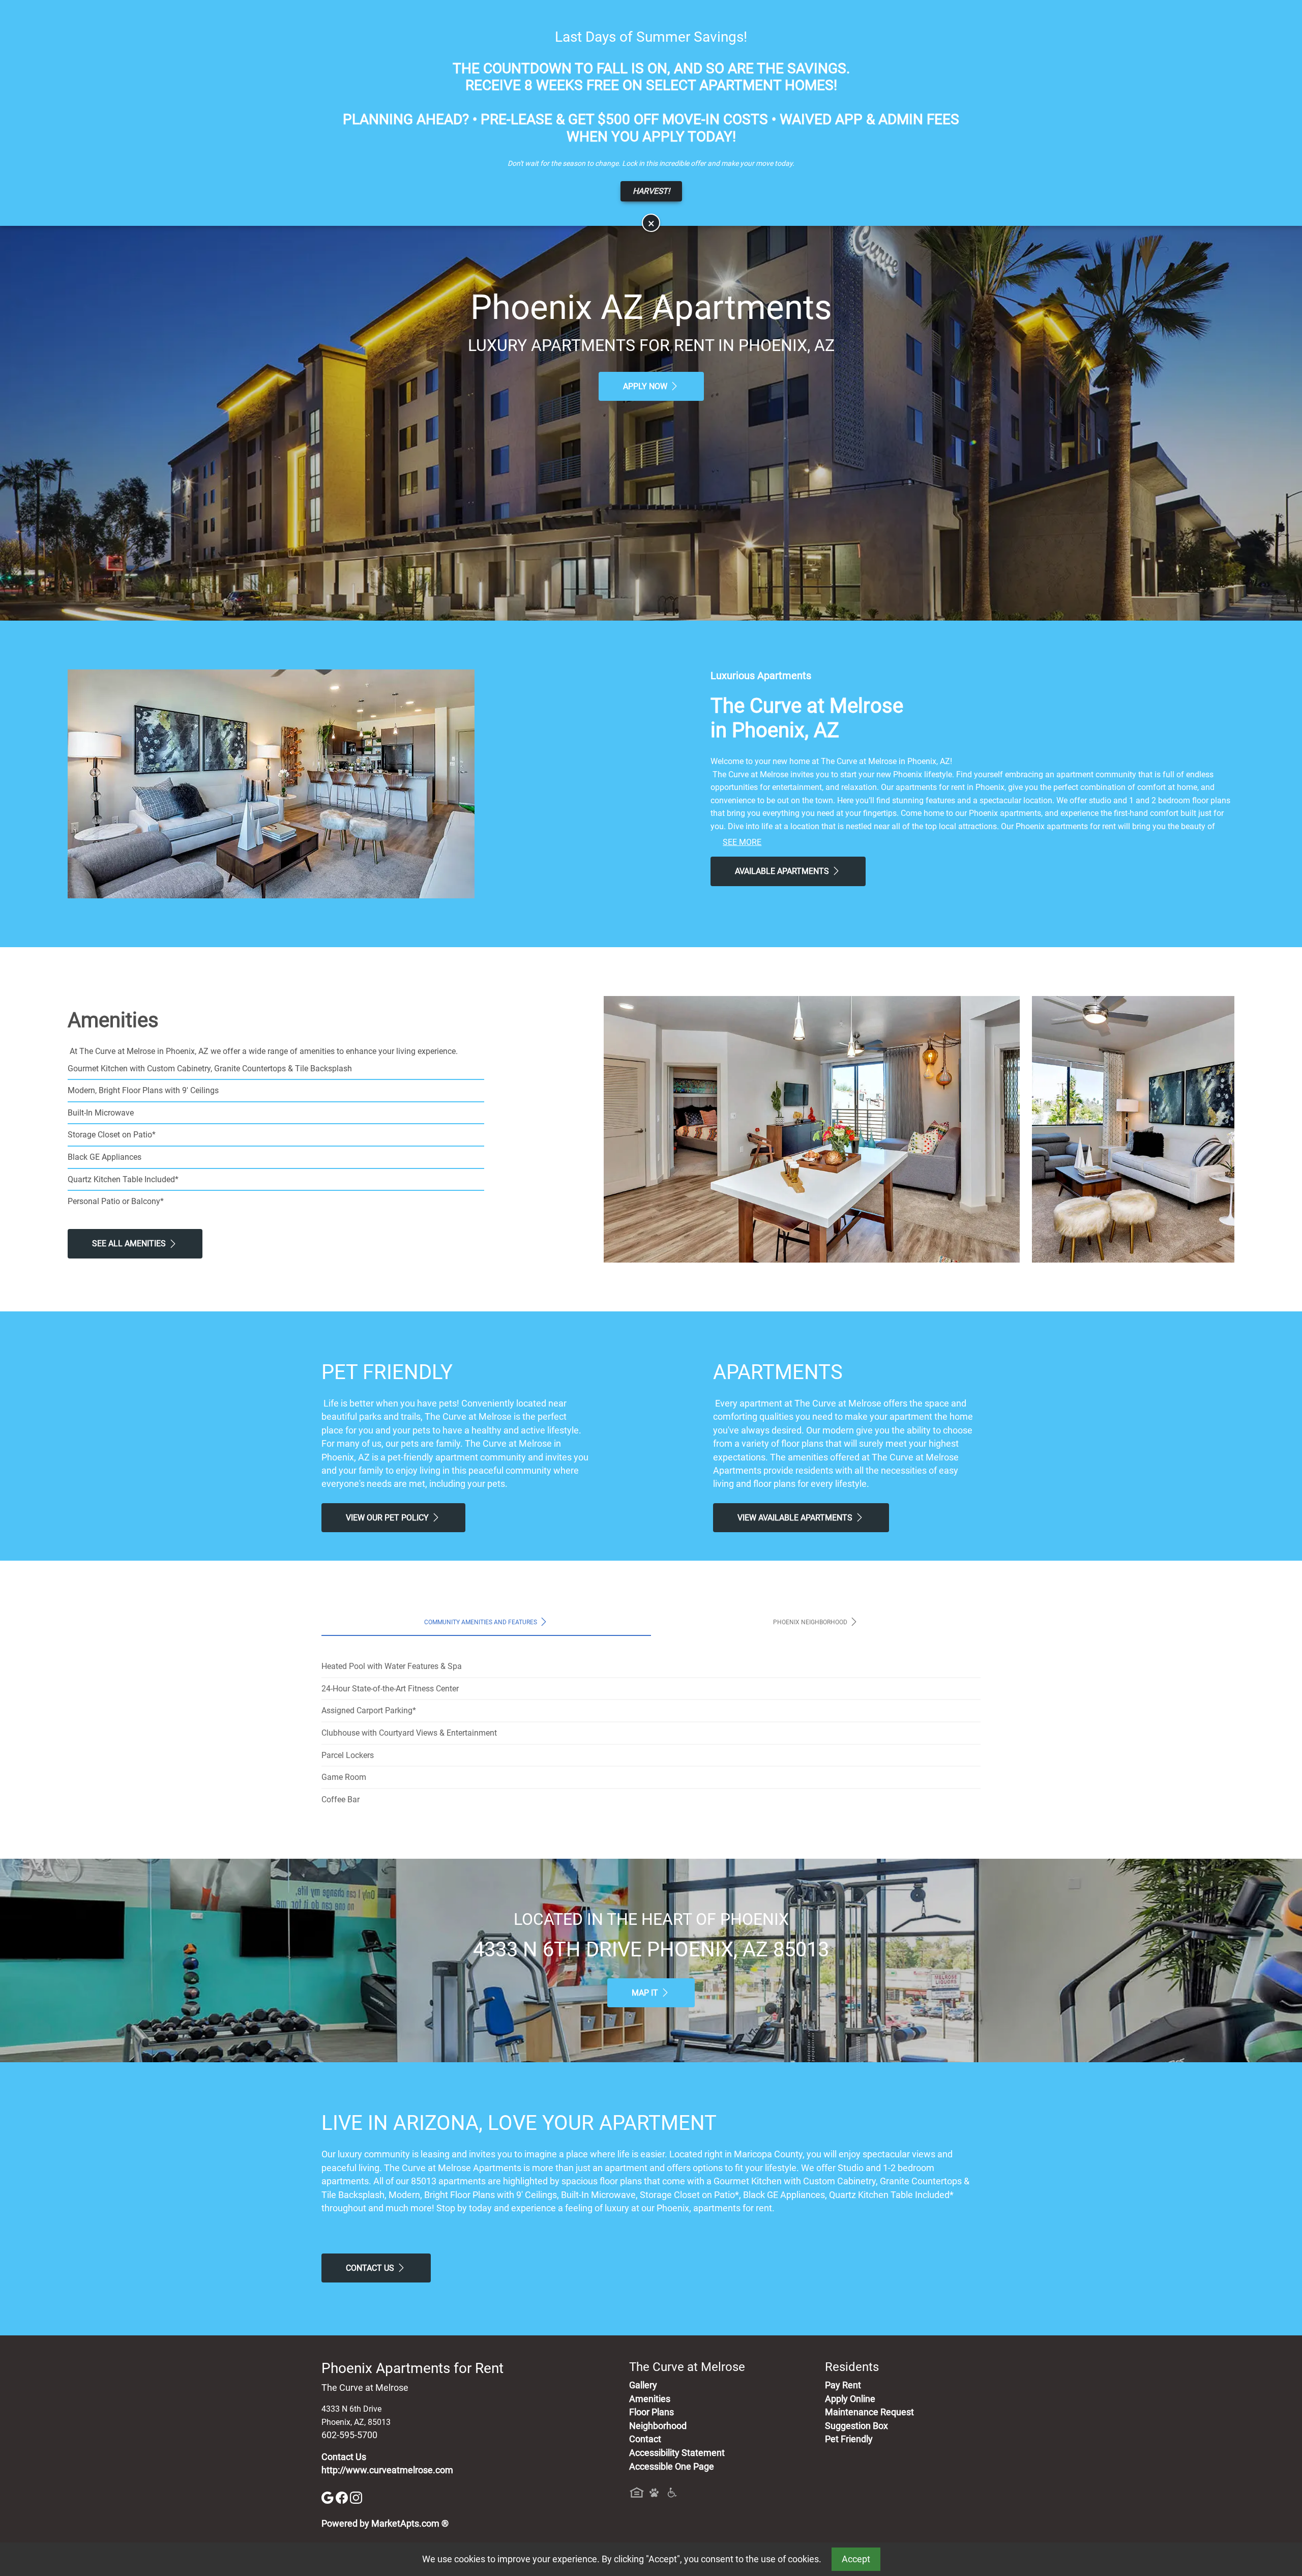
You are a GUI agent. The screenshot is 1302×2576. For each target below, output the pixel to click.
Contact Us (371, 2268)
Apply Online (850, 2399)
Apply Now (646, 386)
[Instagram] (356, 2497)
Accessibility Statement (677, 2453)
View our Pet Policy (388, 1518)
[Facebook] (343, 2497)
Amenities (650, 2399)
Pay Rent (843, 2385)
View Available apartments (796, 1518)
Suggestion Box (856, 2426)
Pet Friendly (849, 2439)
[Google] (329, 2497)
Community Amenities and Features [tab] (481, 1622)
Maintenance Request (869, 2412)
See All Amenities (130, 1243)
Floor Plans (652, 2412)
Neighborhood (658, 2426)
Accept (856, 2559)
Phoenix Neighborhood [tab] (811, 1622)
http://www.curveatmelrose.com (387, 2470)
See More (742, 842)
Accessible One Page (672, 2467)
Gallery (643, 2385)
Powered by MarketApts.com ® (385, 2524)
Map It (646, 1993)
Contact (645, 2439)
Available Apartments (783, 871)
